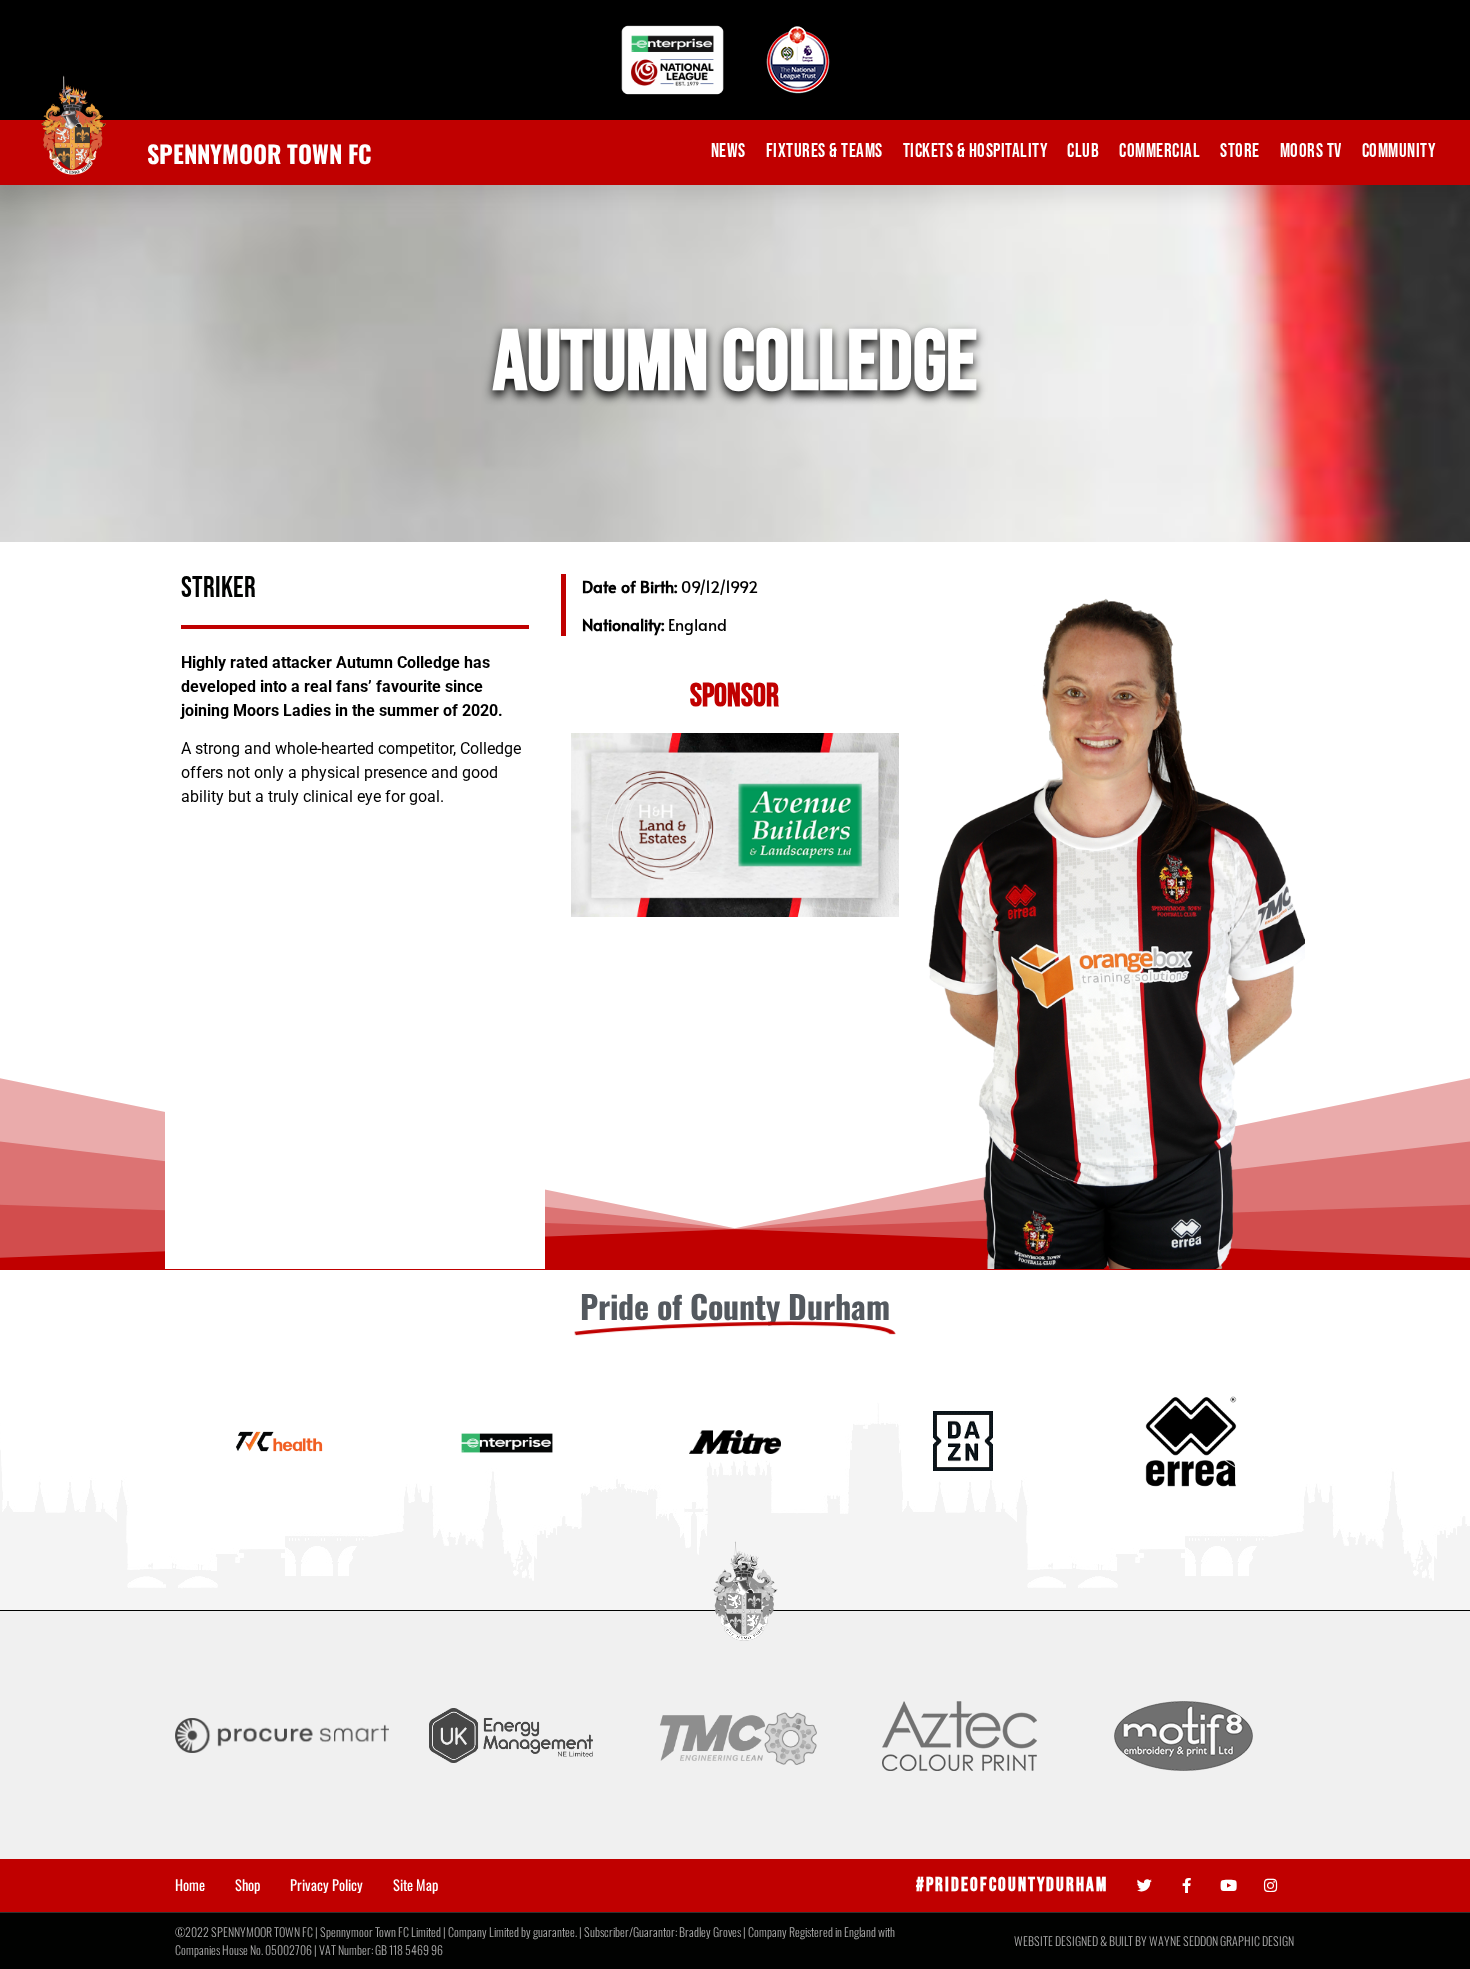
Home (190, 1885)
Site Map (415, 1885)
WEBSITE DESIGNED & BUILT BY (1081, 1940)
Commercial (1159, 151)
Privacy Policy (326, 1885)
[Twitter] (1144, 1885)
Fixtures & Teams (824, 151)
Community (1399, 151)
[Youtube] (1228, 1885)
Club (1083, 151)
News (728, 151)
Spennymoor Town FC (259, 153)
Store (1240, 151)
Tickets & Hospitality (975, 151)
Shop (247, 1885)
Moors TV (1311, 151)
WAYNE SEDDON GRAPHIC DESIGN (1221, 1940)
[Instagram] (1270, 1885)
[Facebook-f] (1186, 1885)
